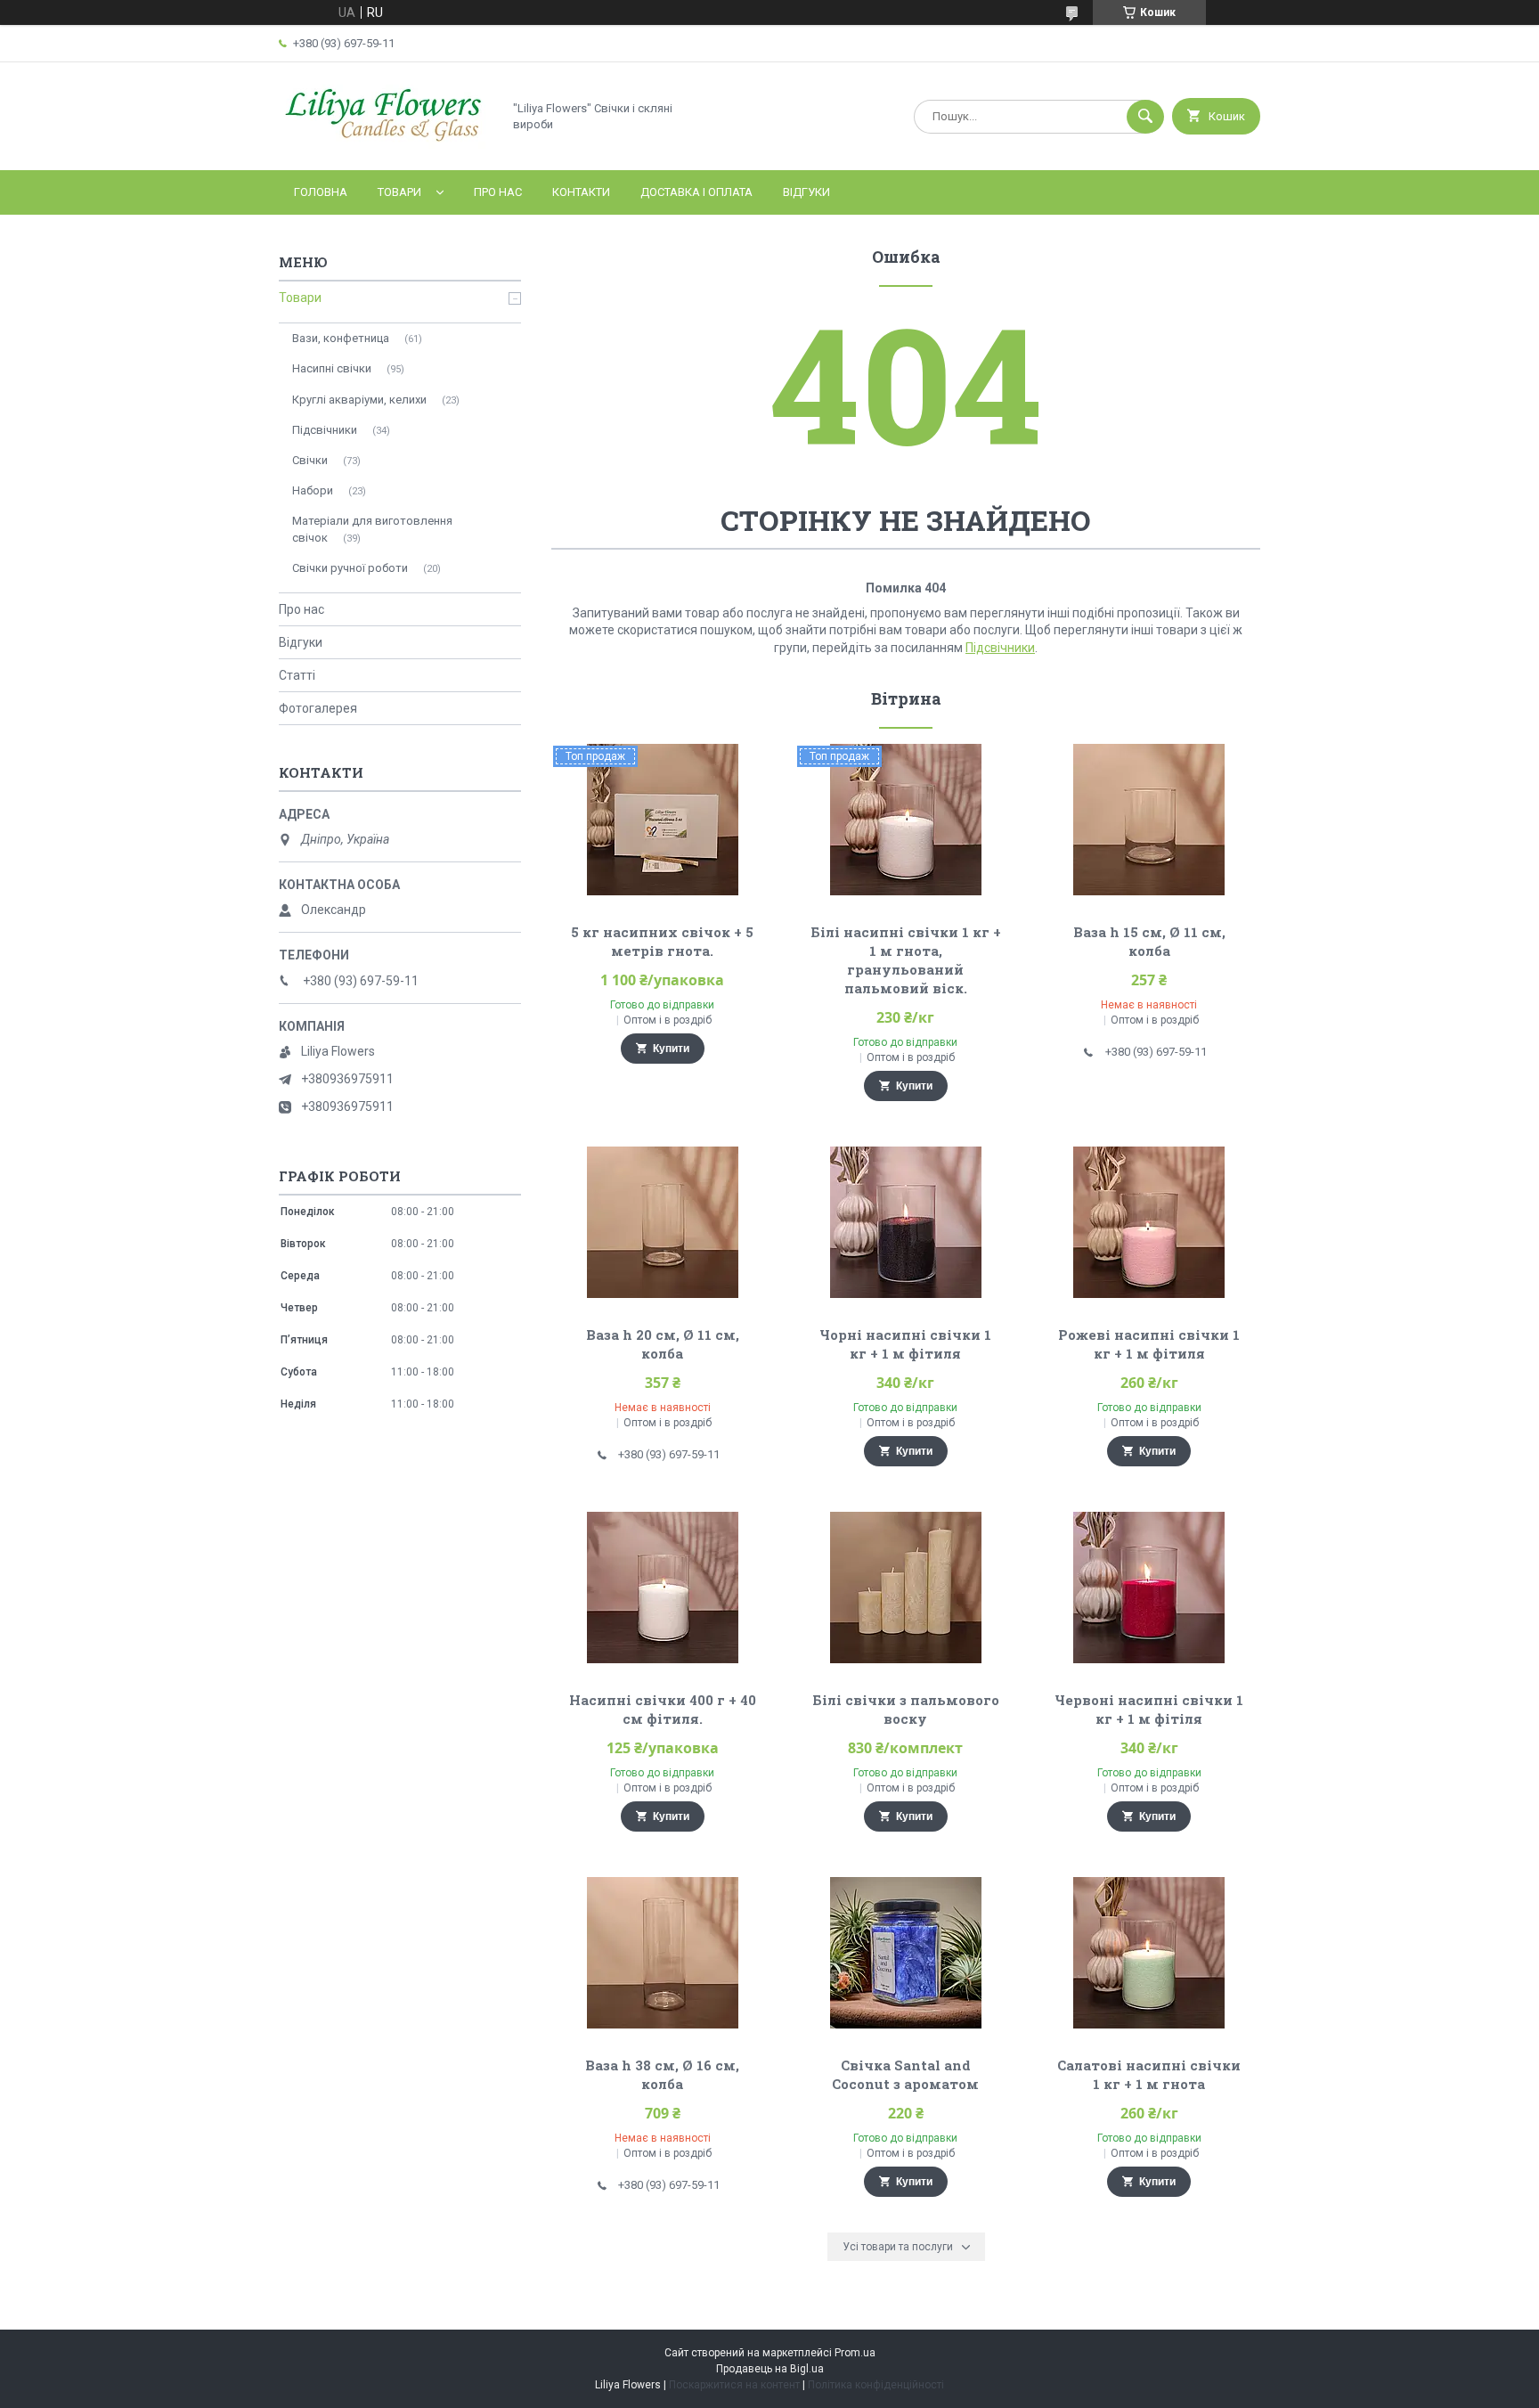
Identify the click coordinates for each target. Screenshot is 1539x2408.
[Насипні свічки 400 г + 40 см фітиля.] (662, 1588)
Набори (313, 490)
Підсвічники (1000, 648)
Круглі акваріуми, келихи (359, 400)
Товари (399, 192)
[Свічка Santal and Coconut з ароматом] (906, 1953)
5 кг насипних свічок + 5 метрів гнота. (662, 941)
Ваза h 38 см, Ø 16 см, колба (662, 2074)
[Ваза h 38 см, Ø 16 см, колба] (662, 1953)
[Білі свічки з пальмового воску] (906, 1588)
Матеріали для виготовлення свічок (372, 529)
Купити (671, 1049)
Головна (321, 192)
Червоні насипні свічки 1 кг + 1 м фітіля (1149, 1709)
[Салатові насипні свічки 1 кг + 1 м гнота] (1149, 1953)
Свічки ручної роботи (350, 568)
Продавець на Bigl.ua (770, 2369)
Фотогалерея (318, 708)
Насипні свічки (332, 368)
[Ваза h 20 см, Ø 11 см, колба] (662, 1222)
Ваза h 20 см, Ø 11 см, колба (663, 1344)
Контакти (581, 192)
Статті (297, 675)
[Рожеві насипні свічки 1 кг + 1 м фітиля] (1149, 1222)
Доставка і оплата (696, 192)
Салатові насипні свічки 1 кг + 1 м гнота (1149, 2074)
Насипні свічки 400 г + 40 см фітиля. (663, 1709)
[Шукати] (1145, 117)
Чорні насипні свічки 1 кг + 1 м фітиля (905, 1344)
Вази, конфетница (341, 338)
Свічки (310, 460)
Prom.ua (855, 2353)
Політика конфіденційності (876, 2385)
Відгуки (806, 192)
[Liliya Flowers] (386, 148)
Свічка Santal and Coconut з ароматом (905, 2074)
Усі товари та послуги (898, 2247)
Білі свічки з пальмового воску (906, 1709)
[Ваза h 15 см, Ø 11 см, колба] (1149, 820)
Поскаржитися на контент (734, 2385)
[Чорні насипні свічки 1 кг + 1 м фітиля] (906, 1222)
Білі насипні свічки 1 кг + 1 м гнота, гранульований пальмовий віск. (906, 960)
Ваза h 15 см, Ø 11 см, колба (1149, 941)
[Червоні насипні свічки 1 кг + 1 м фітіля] (1149, 1588)
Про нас (498, 192)
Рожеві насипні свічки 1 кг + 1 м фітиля (1149, 1344)
